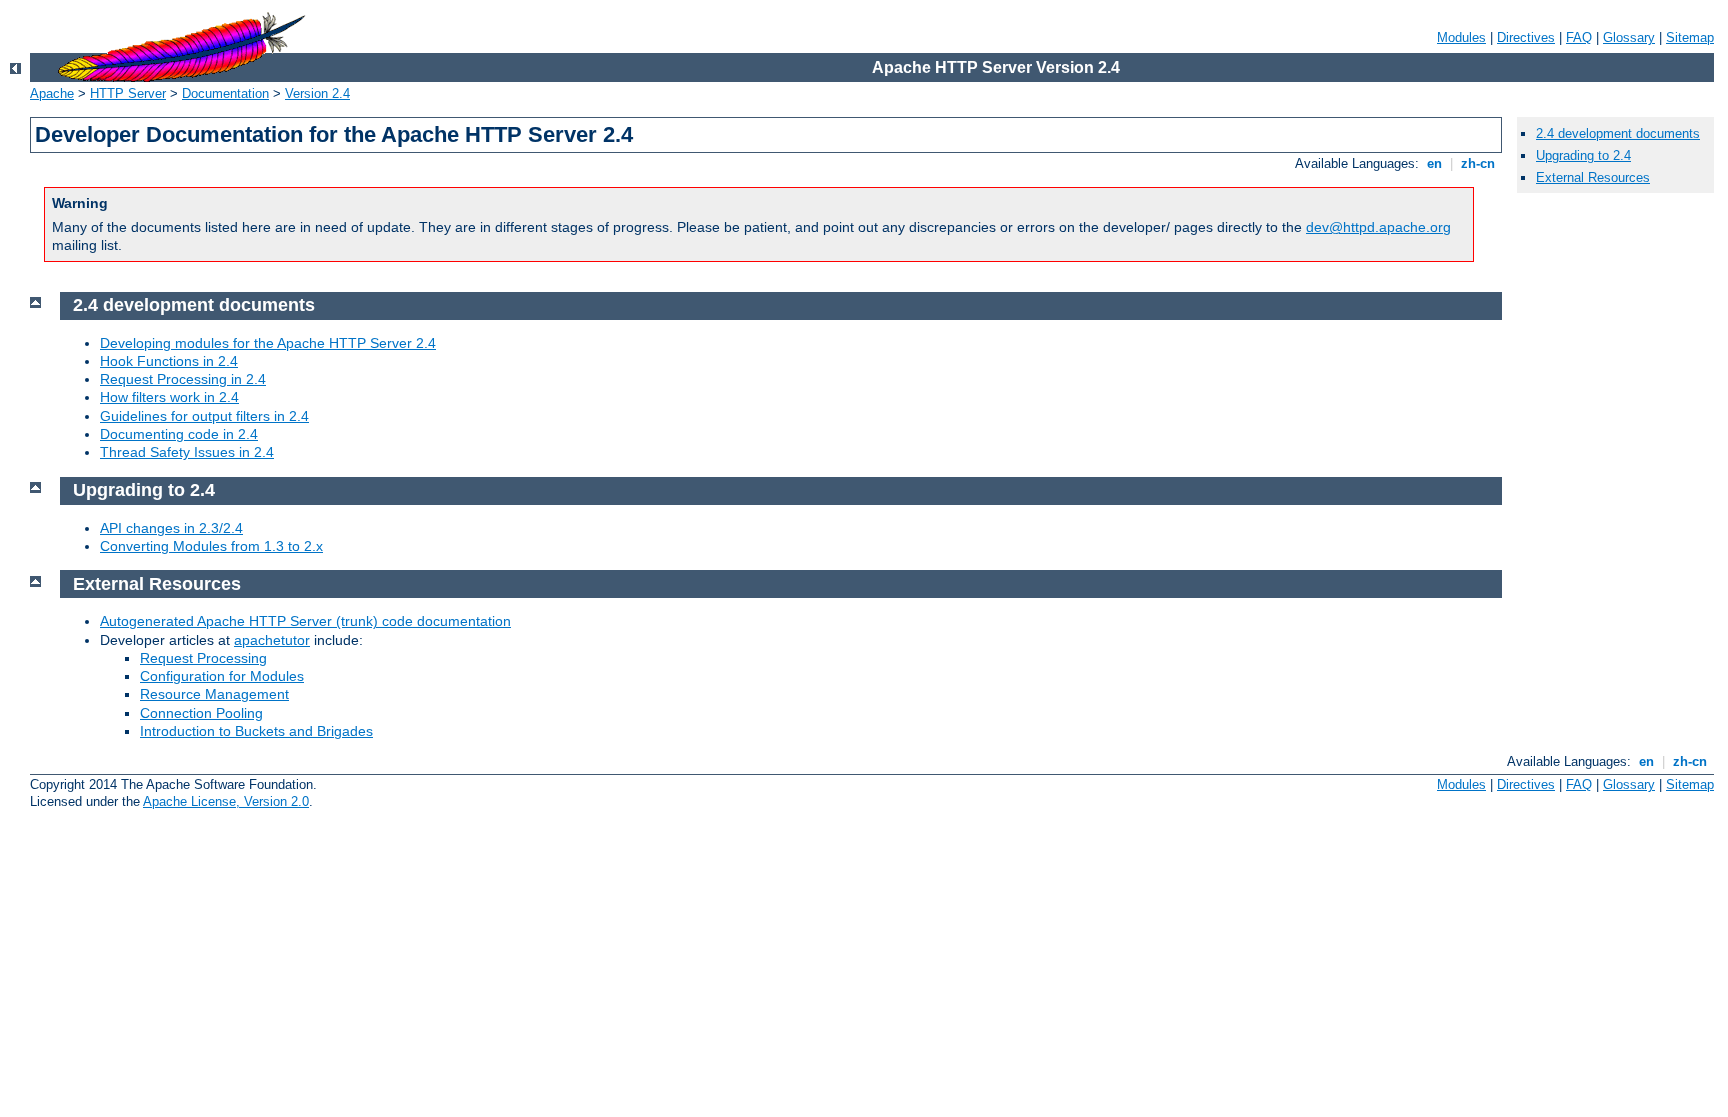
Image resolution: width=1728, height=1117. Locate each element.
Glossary (1629, 37)
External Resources (1593, 177)
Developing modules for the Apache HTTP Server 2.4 (268, 343)
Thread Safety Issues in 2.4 (187, 452)
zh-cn (1478, 163)
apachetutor (272, 640)
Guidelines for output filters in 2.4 (204, 416)
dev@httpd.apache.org (1378, 227)
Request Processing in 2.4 (183, 379)
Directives (1526, 37)
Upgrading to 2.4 (1583, 155)
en (1434, 163)
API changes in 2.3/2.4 (171, 528)
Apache (52, 93)
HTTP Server (128, 93)
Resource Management (214, 694)
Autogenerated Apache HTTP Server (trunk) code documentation (305, 621)
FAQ (1579, 37)
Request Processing (203, 658)
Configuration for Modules (222, 676)
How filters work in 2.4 (169, 397)
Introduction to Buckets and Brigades (256, 731)
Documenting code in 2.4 (179, 434)
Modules (1461, 37)
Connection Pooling (201, 713)
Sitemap (1690, 37)
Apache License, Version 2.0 (226, 801)
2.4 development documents (1618, 133)
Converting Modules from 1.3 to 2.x (211, 546)
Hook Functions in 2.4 (169, 361)
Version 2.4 (317, 93)
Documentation (225, 93)
